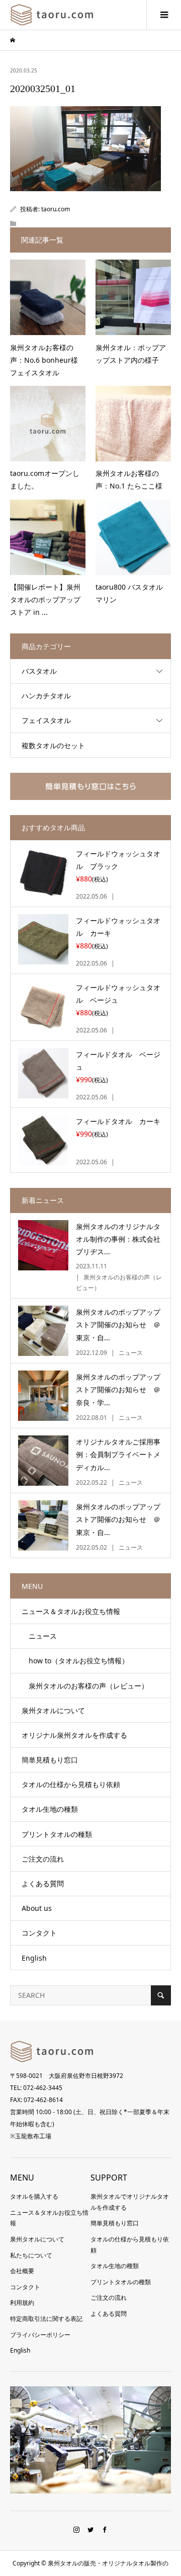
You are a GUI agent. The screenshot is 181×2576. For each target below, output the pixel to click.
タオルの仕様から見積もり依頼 (71, 1784)
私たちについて (31, 2255)
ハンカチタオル (46, 696)
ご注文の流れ (43, 1859)
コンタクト (39, 1933)
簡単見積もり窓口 (50, 1760)
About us (37, 1908)
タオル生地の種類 (50, 1809)
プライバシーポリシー (40, 2335)
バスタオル (39, 671)
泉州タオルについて (53, 1710)
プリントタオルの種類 (57, 1834)
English (34, 1958)
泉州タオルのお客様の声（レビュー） (85, 1686)
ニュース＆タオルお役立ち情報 (71, 1611)
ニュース (39, 1636)
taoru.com (56, 209)
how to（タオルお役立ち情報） (75, 1661)
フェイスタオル (46, 720)
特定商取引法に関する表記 (46, 2319)
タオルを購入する (34, 2196)
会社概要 (22, 2271)
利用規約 (22, 2303)
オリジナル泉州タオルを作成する (74, 1735)
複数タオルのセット (53, 745)
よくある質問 (43, 1883)
